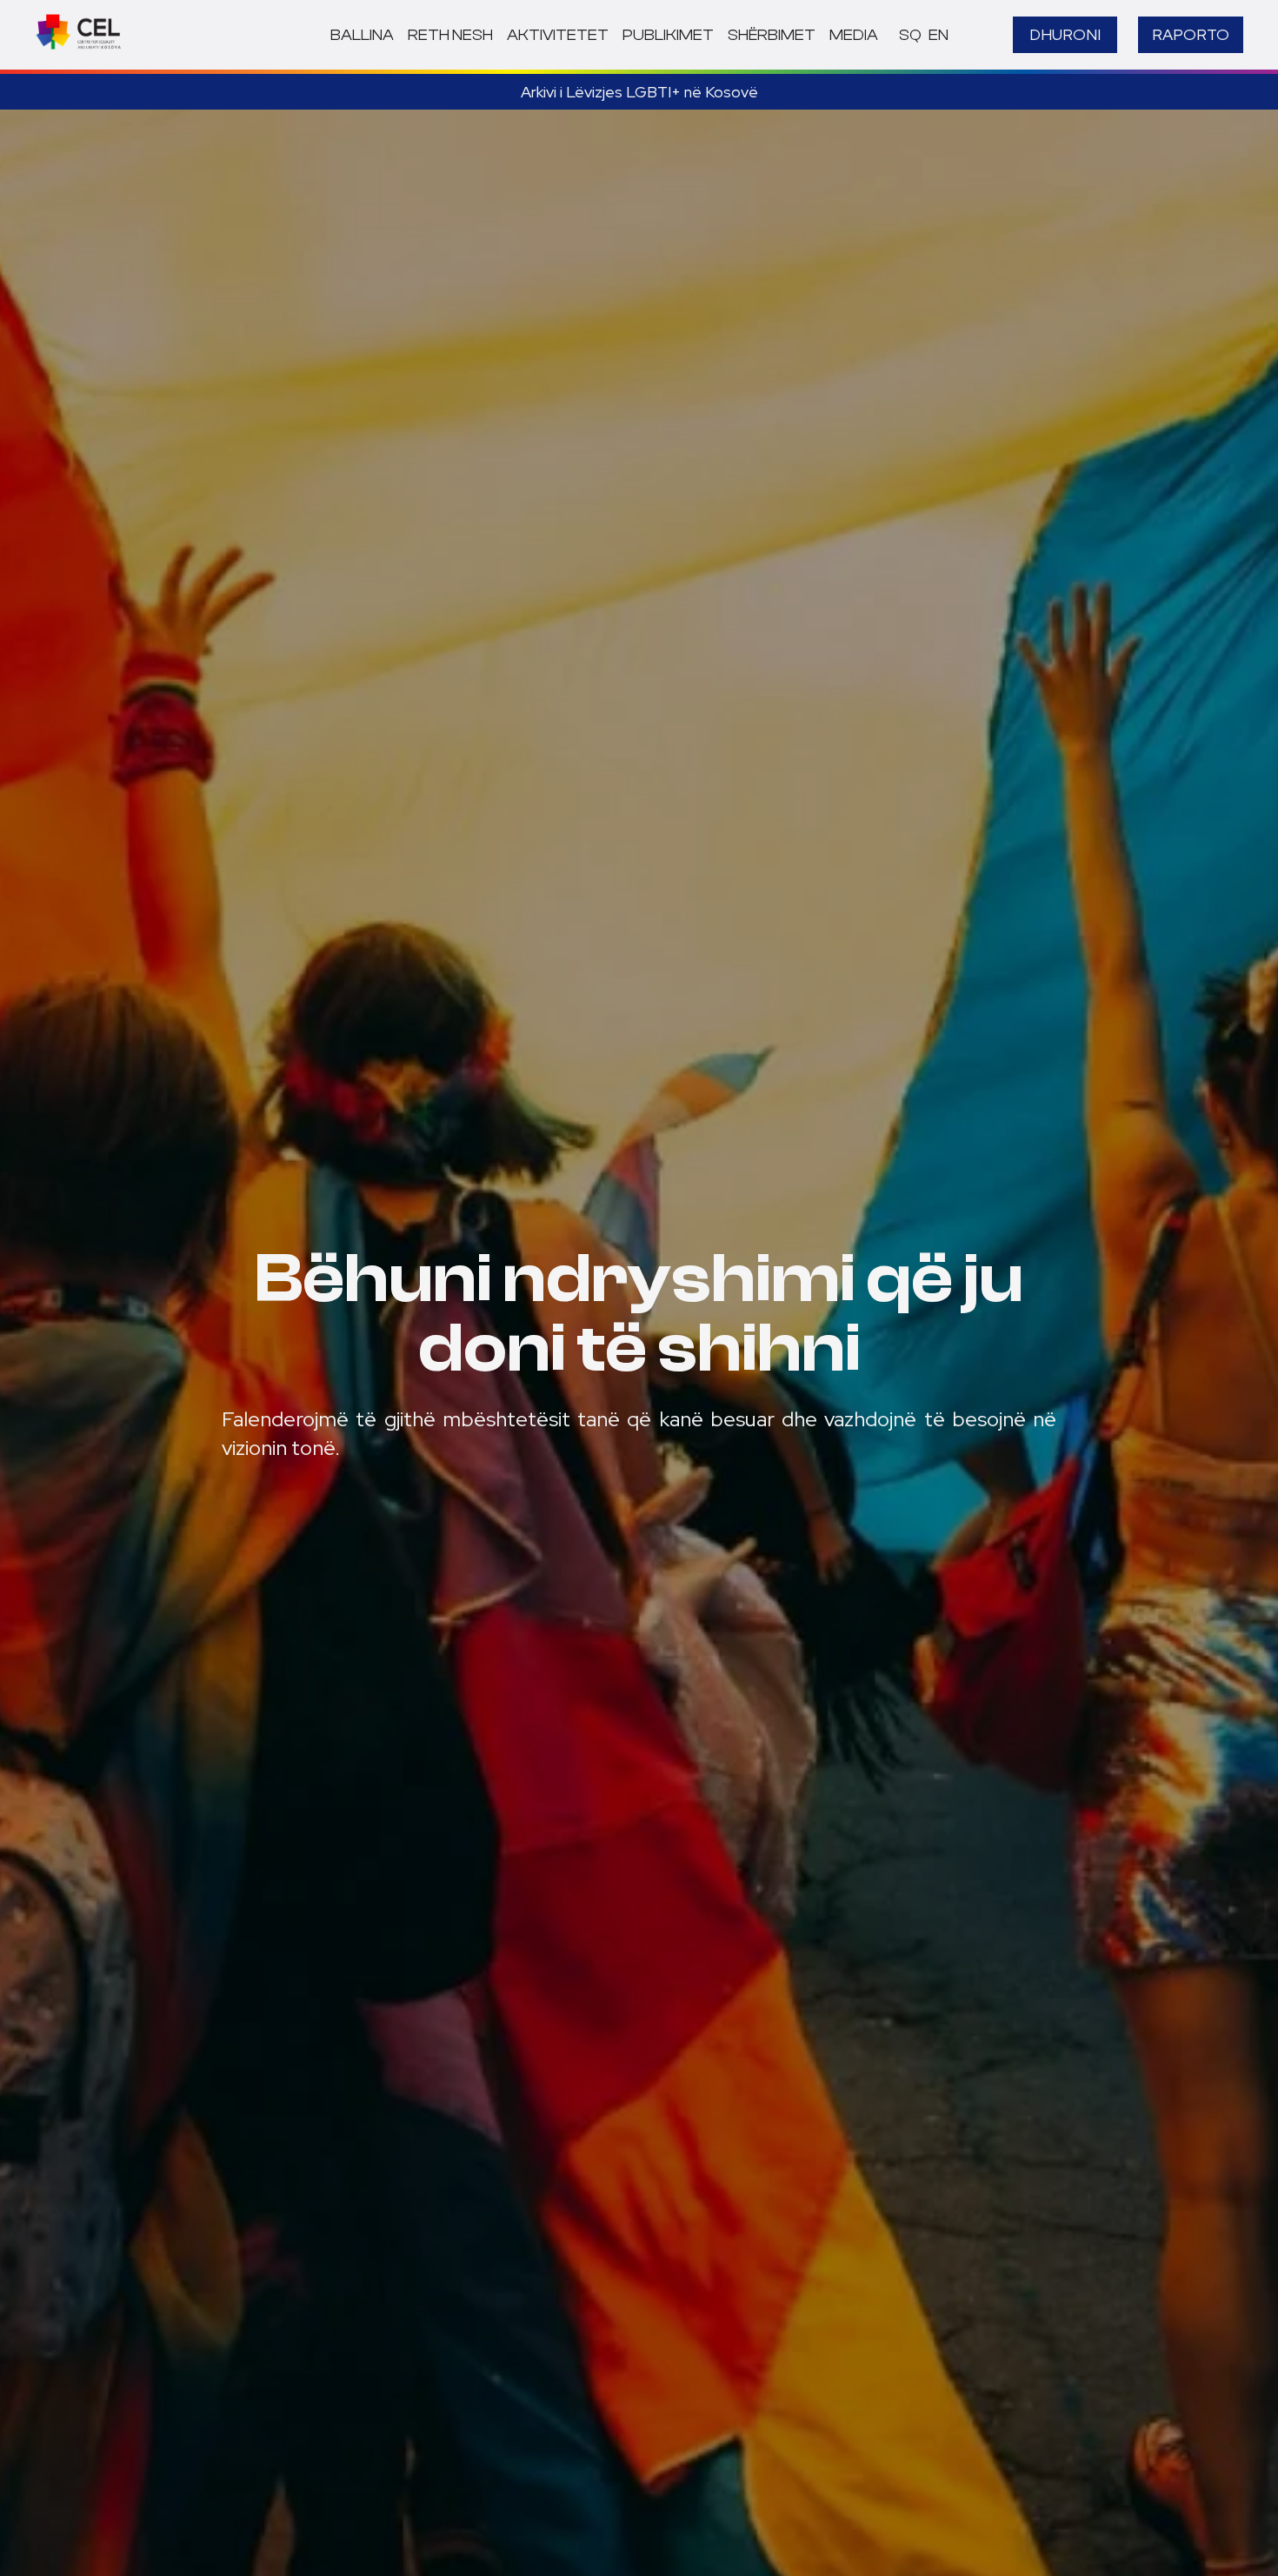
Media (854, 35)
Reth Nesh (450, 35)
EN (939, 35)
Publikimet (668, 35)
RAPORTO (1191, 34)
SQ (910, 35)
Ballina (362, 35)
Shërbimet (772, 35)
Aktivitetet (558, 35)
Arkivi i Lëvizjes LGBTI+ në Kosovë (639, 92)
